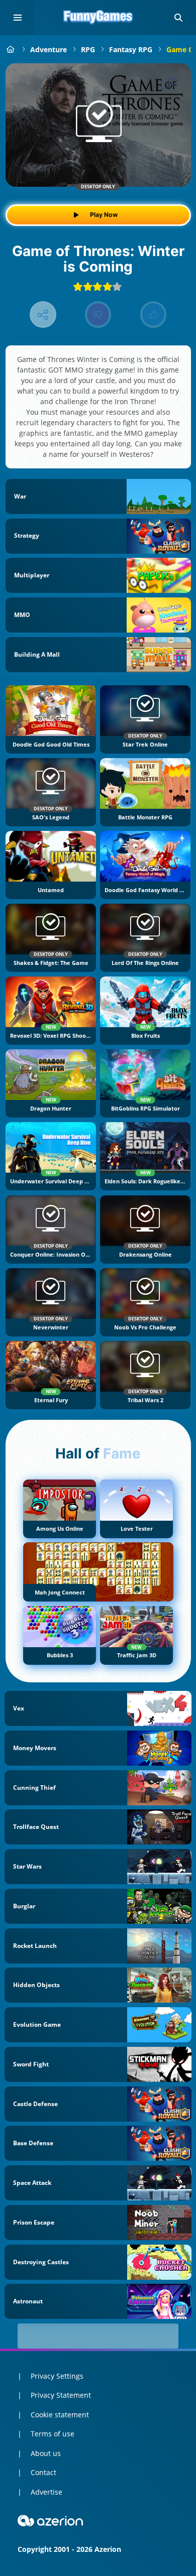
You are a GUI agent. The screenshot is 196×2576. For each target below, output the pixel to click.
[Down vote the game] (98, 315)
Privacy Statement (61, 2395)
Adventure (48, 49)
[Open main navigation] (18, 18)
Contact (43, 2472)
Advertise (46, 2492)
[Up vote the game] (154, 315)
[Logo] (98, 18)
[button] (178, 18)
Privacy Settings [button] (57, 2376)
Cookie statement (60, 2415)
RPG (88, 49)
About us (46, 2453)
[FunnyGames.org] (11, 49)
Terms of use (53, 2434)
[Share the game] (43, 315)
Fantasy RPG (131, 49)
